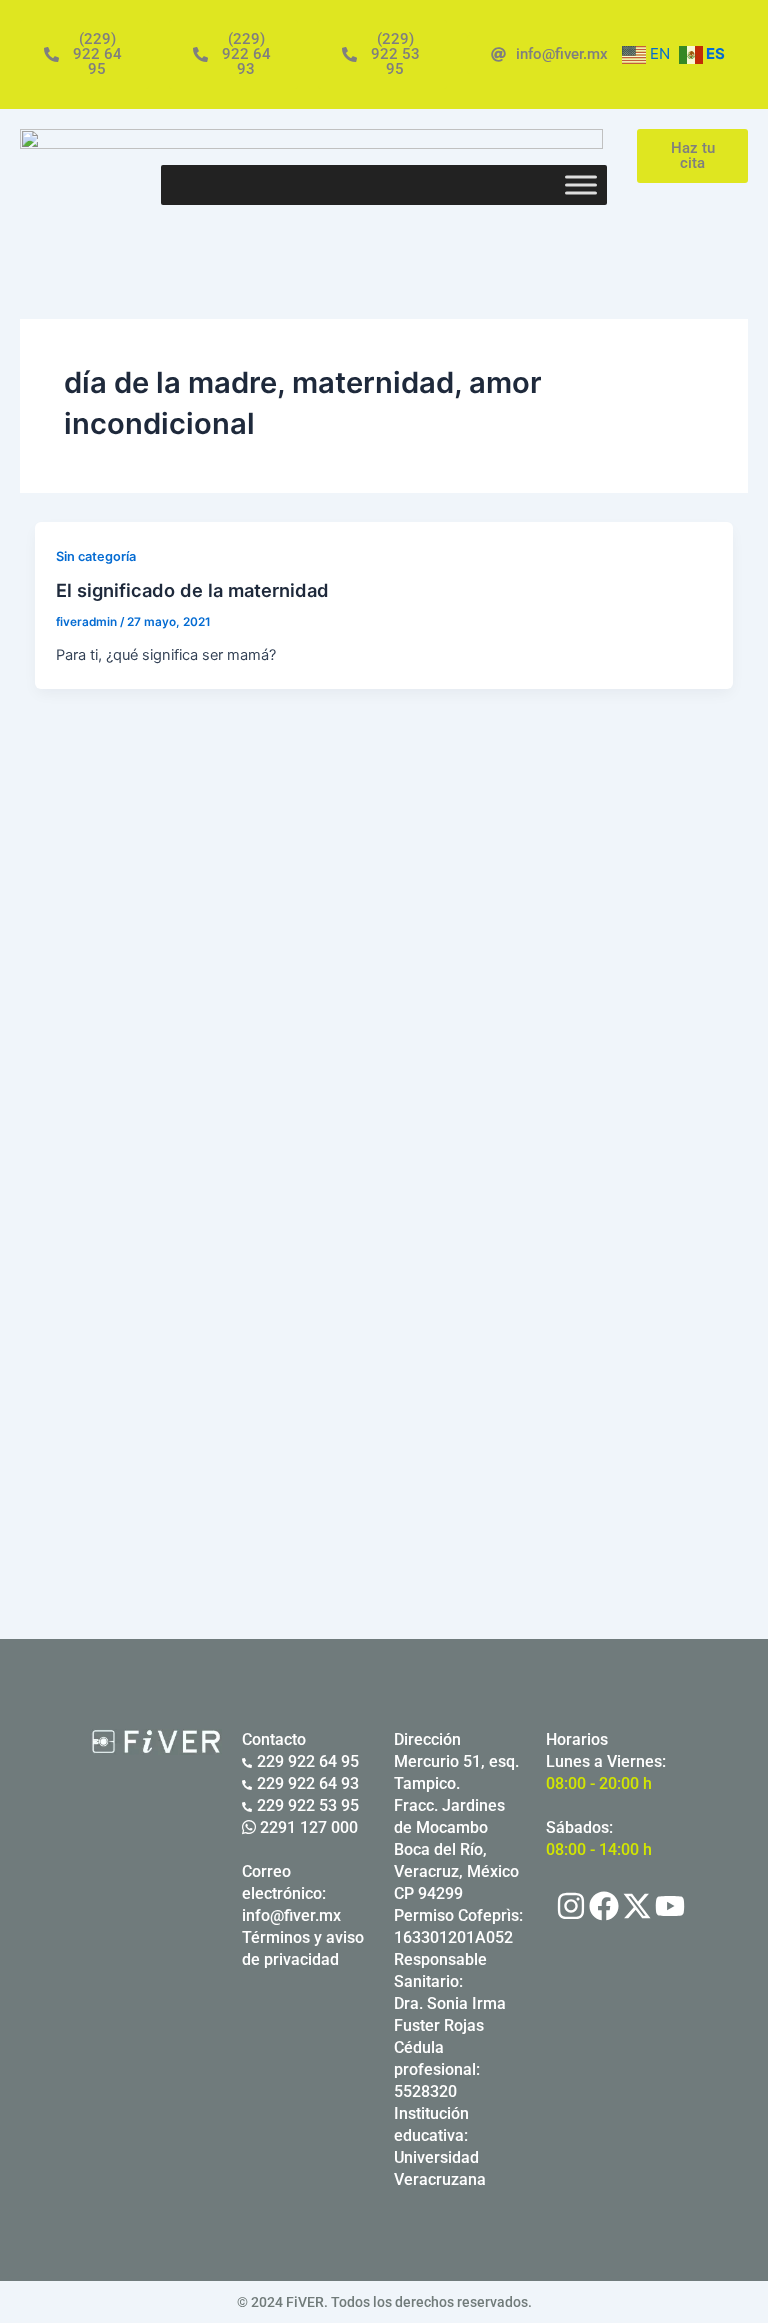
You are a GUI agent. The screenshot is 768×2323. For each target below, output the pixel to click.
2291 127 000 (307, 1827)
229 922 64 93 (308, 1783)
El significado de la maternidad (192, 590)
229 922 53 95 (308, 1805)
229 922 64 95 (308, 1761)
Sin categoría (96, 556)
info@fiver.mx (291, 1915)
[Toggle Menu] (581, 184)
